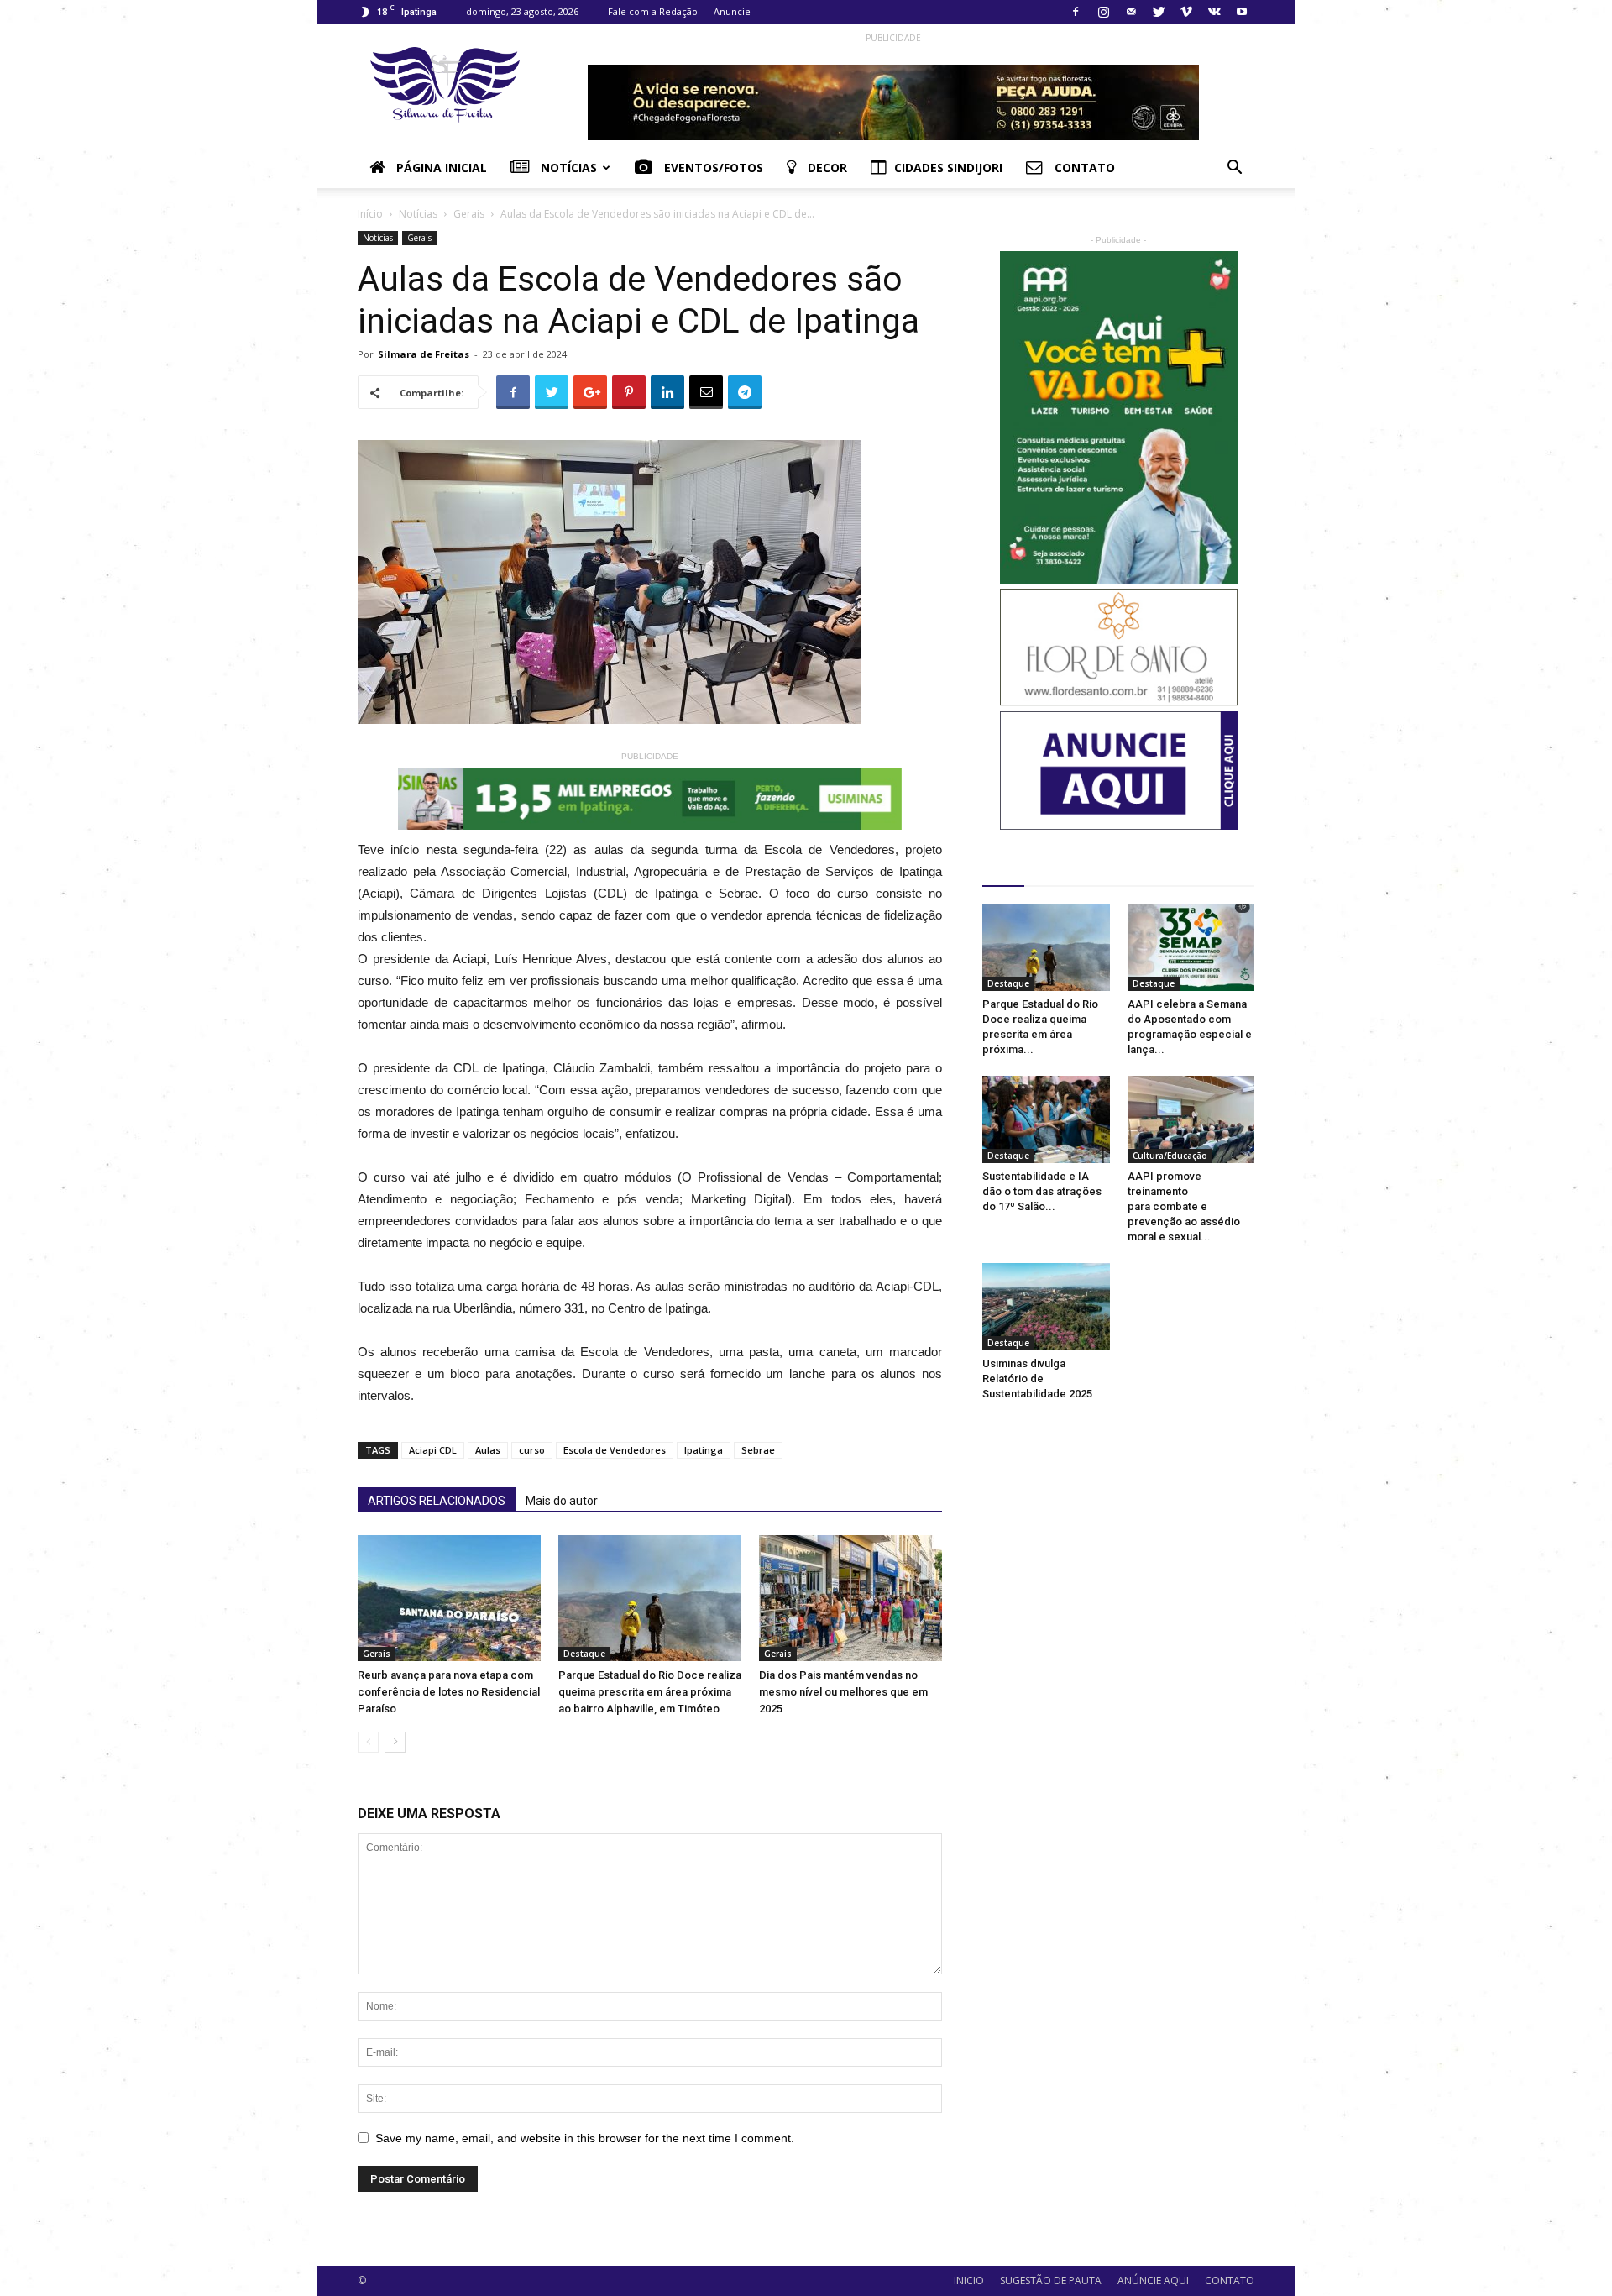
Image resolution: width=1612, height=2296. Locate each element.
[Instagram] (1103, 12)
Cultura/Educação (1170, 1156)
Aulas (488, 1450)
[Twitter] (1159, 12)
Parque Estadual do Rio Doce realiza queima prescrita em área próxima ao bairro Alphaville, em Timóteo (650, 1692)
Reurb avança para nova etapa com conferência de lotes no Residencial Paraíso (449, 1692)
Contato (1083, 168)
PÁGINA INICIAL (440, 168)
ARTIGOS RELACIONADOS (437, 1501)
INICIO (969, 2280)
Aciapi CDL (433, 1450)
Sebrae (758, 1450)
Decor (826, 168)
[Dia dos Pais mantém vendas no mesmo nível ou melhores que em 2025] (850, 1598)
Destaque (584, 1654)
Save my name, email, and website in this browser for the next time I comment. (585, 2138)
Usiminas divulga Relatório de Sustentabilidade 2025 (1037, 1379)
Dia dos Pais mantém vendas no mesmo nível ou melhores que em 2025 (843, 1692)
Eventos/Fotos (712, 168)
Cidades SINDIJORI (948, 168)
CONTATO (1230, 2280)
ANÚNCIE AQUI (1153, 2280)
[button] (1234, 169)
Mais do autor (562, 1501)
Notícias (567, 168)
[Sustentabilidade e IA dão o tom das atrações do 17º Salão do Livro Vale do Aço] (1046, 1119)
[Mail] (1131, 12)
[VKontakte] (1214, 12)
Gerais (469, 214)
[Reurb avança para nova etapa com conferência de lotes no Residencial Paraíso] (449, 1598)
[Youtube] (1242, 12)
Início (370, 214)
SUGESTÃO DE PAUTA (1051, 2280)
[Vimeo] (1186, 12)
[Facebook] (1076, 12)
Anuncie (732, 11)
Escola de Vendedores (615, 1450)
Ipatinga (704, 1450)
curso (532, 1450)
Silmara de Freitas (424, 354)
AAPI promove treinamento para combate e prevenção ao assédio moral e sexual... (1184, 1206)
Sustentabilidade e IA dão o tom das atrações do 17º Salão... (1042, 1191)
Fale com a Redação (653, 11)
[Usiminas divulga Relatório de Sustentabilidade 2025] (1046, 1307)
